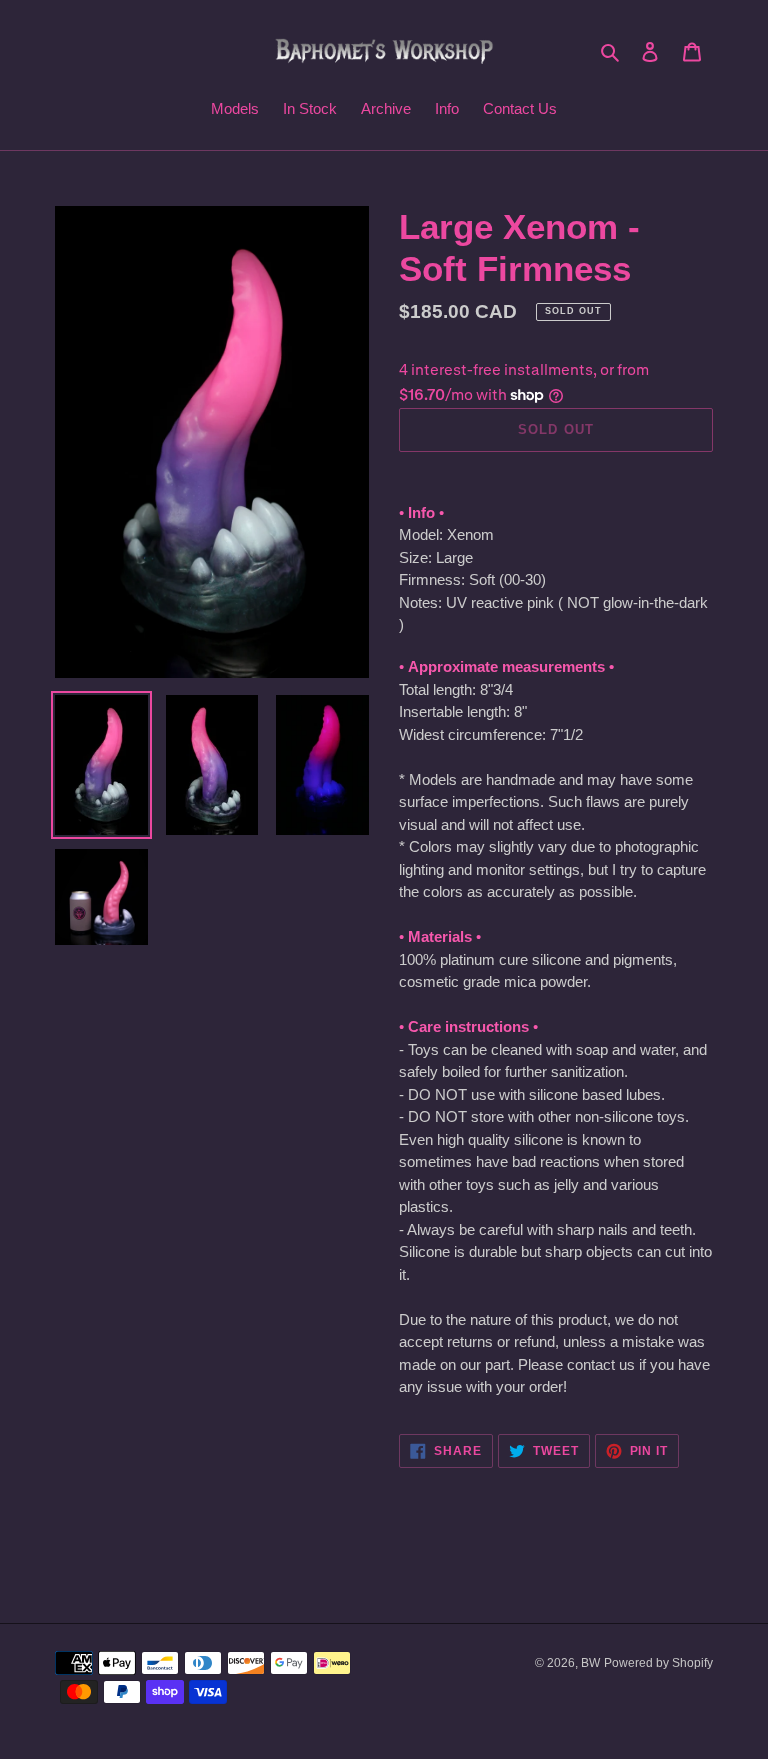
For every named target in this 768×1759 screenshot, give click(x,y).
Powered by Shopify (658, 1663)
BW (590, 1663)
